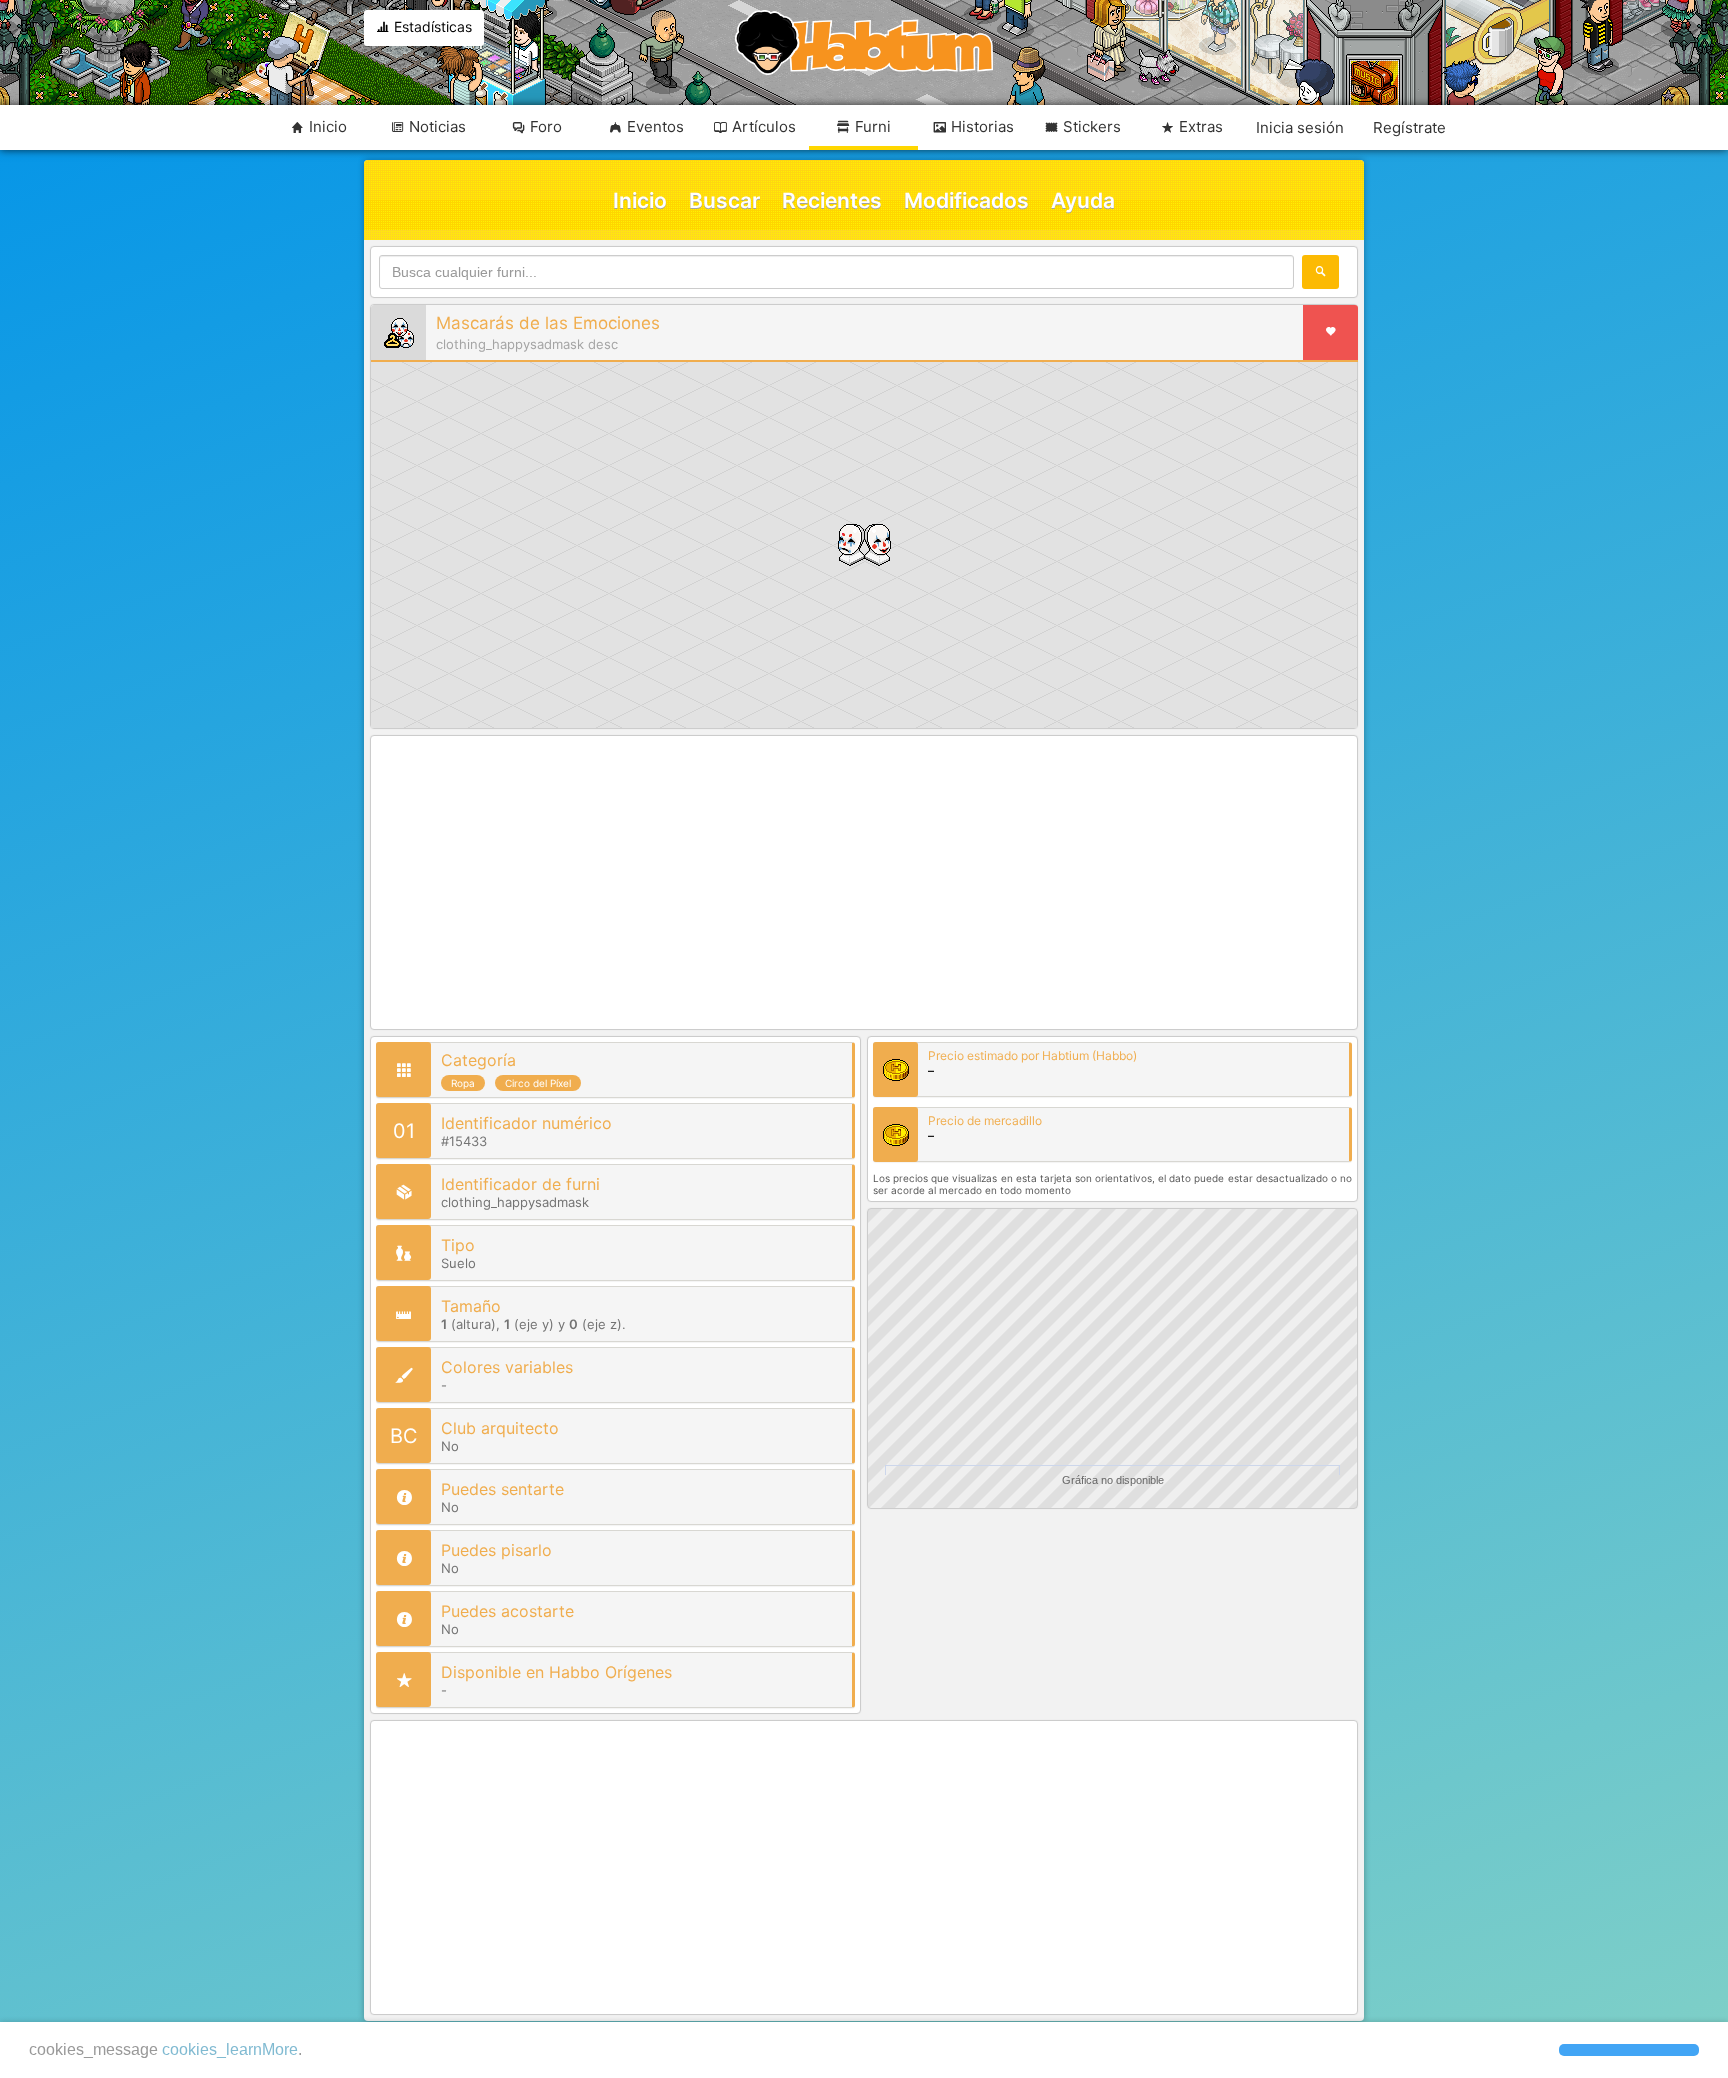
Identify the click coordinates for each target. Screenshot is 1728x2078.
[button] (1629, 2050)
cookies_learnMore (230, 2049)
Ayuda (1083, 200)
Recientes (832, 200)
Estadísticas (431, 26)
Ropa (463, 1083)
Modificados (966, 200)
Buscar (724, 200)
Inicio (640, 200)
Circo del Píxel (538, 1083)
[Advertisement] (864, 884)
